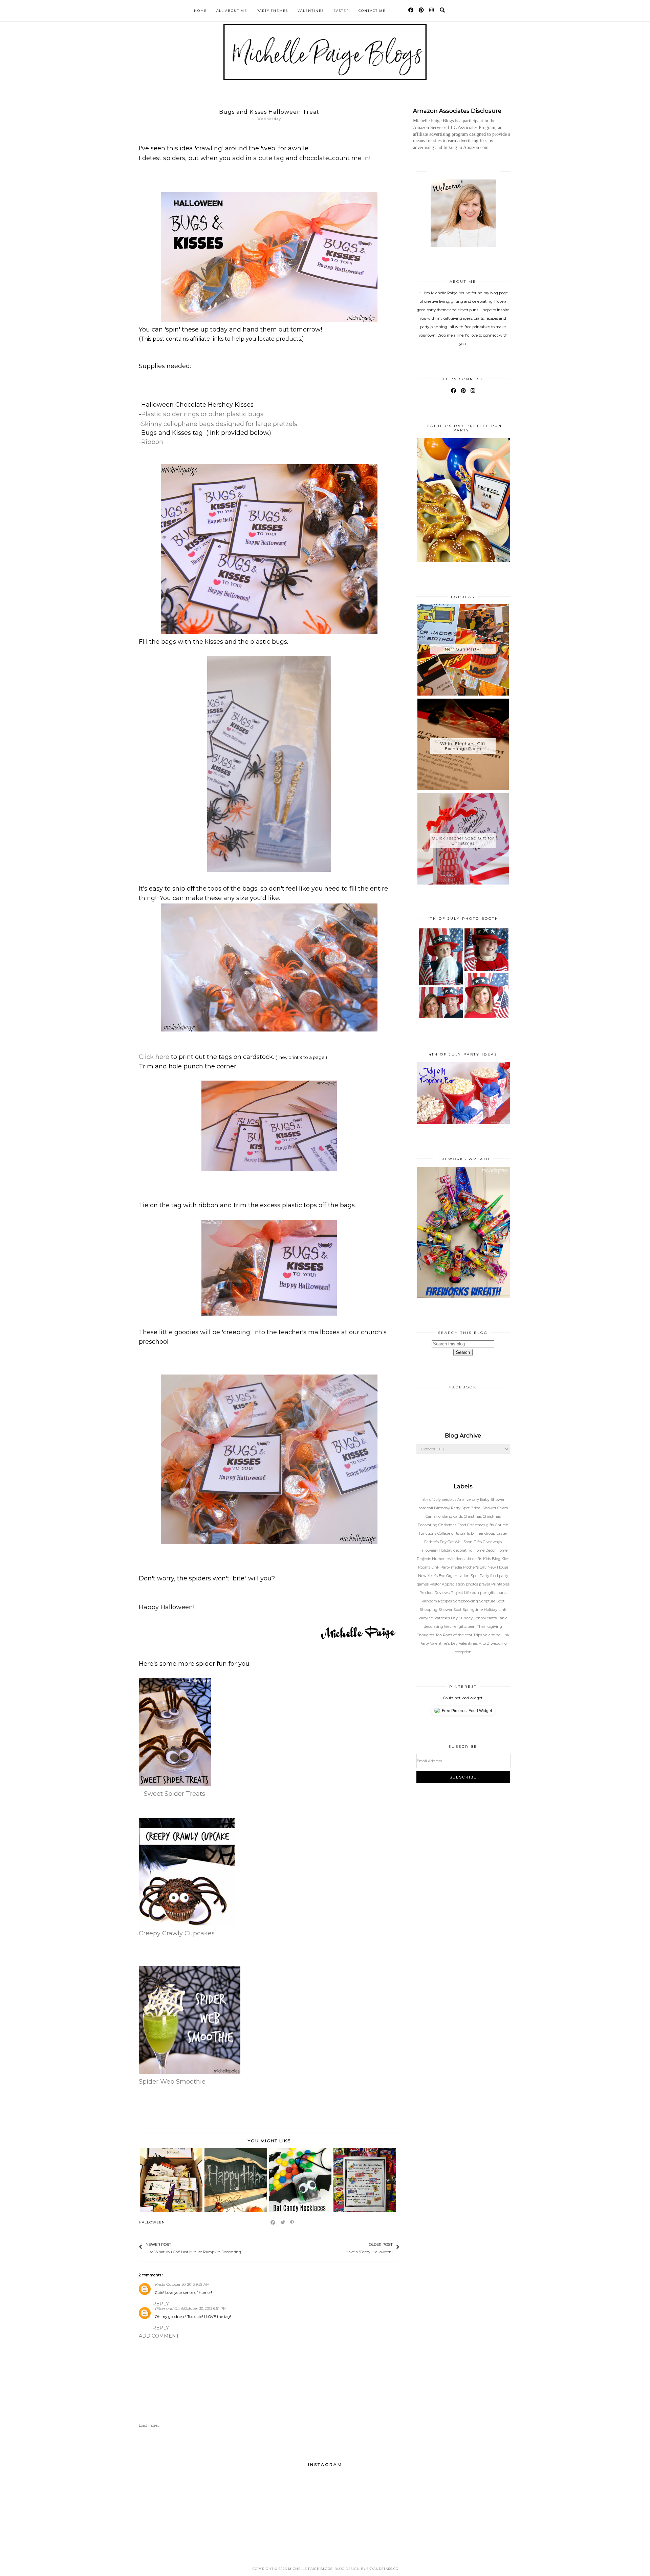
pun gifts (489, 1593)
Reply (161, 2304)
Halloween (152, 2222)
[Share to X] (283, 2222)
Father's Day (436, 1542)
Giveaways (492, 1542)
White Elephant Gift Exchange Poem (463, 746)
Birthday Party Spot (452, 1508)
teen (472, 1626)
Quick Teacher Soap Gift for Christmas (463, 840)
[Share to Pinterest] (292, 2222)
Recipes (446, 1601)
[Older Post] (342, 2248)
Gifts (478, 1542)
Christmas (473, 1516)
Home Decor (485, 1550)
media (457, 1567)
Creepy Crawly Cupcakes (177, 1933)
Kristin (161, 2284)
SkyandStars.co (383, 2569)
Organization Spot (463, 1576)
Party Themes (272, 11)
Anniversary (469, 1499)
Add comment (159, 2336)
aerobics (450, 1499)
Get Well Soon (461, 1542)
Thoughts (426, 1635)
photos (472, 1584)
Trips (478, 1635)
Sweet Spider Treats (175, 1794)
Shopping (429, 1610)
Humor (439, 1559)
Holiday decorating (456, 1550)
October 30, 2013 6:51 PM (205, 2308)
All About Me (232, 11)
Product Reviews (435, 1593)
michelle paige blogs (310, 2569)
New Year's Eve (432, 1576)
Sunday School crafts (478, 1618)
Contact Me (372, 11)
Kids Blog (492, 1559)
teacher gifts (456, 1626)
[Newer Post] (244, 2248)
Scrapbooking (466, 1601)
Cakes (503, 1508)
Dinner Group (484, 1533)
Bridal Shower (484, 1508)
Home (200, 11)
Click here (154, 1057)
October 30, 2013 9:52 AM (188, 2284)
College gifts (449, 1533)
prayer (485, 1584)
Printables (500, 1584)
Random (430, 1601)
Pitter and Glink (170, 2308)
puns (502, 1593)
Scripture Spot (492, 1601)
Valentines (311, 11)
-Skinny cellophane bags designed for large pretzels (218, 424)
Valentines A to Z (475, 1643)
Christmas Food (453, 1525)
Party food (489, 1576)
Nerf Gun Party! (463, 649)
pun (476, 1593)
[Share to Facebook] (273, 2222)
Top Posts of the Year (454, 1635)
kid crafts (474, 1559)
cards (459, 1516)
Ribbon (152, 442)
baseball (426, 1508)
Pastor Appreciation (448, 1584)
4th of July (432, 1499)
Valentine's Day (444, 1643)
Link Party (441, 1567)
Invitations (456, 1559)
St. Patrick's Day (444, 1618)
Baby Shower (492, 1499)
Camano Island (439, 1516)
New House (498, 1567)
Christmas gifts (481, 1525)
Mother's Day (475, 1567)
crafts (465, 1533)
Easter (341, 11)
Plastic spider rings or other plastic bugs (202, 414)
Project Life (461, 1593)
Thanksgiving (489, 1626)
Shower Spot (450, 1610)
